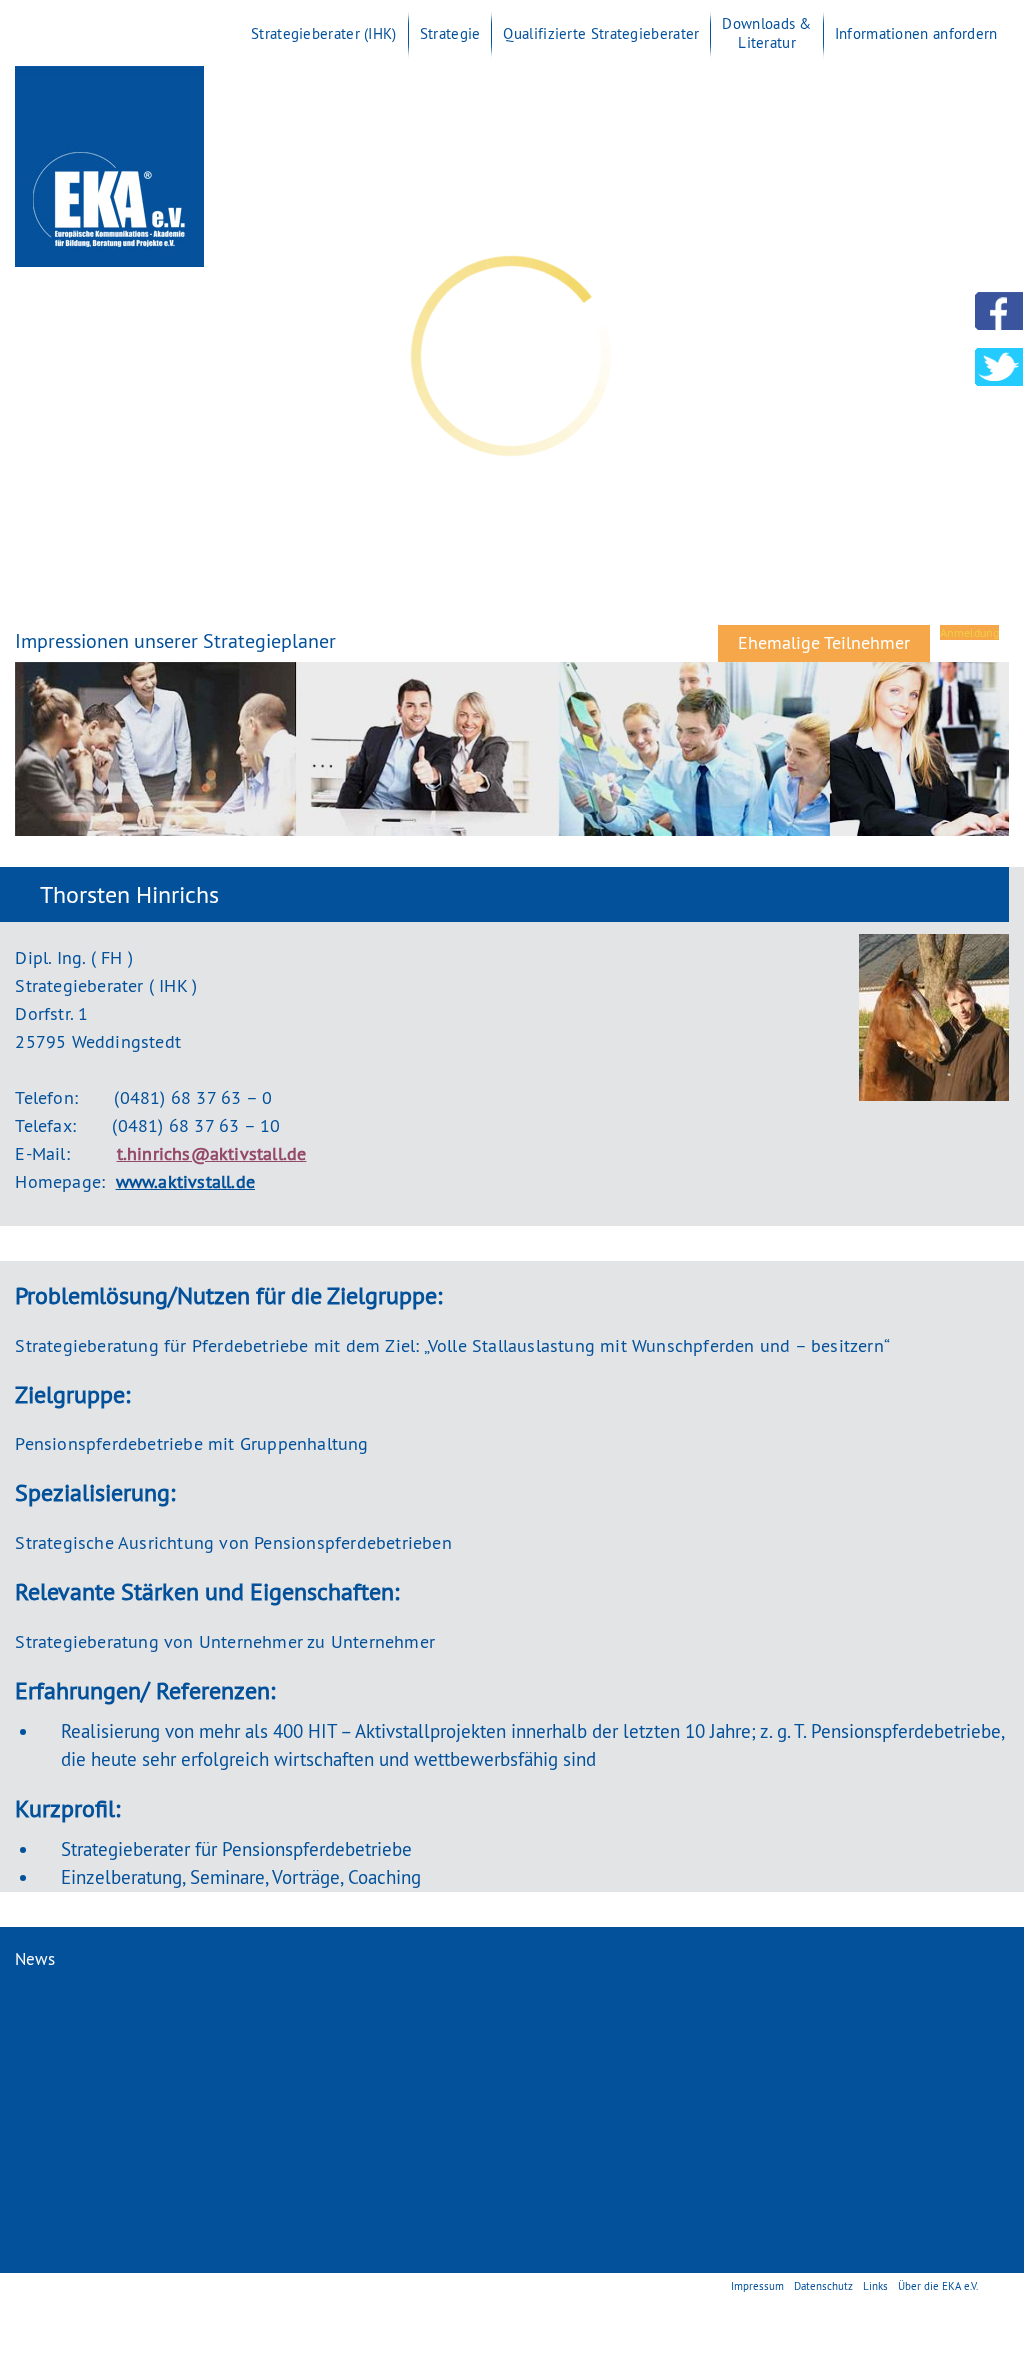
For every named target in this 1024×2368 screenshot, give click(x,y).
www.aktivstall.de (185, 1181)
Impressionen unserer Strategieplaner (175, 640)
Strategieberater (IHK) (324, 33)
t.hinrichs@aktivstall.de (212, 1153)
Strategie (450, 33)
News (35, 1959)
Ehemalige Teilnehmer (824, 642)
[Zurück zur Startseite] (109, 262)
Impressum (757, 2286)
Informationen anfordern (916, 33)
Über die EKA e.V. (938, 2286)
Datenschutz (823, 2286)
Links (875, 2286)
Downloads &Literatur (766, 33)
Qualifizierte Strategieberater (601, 33)
